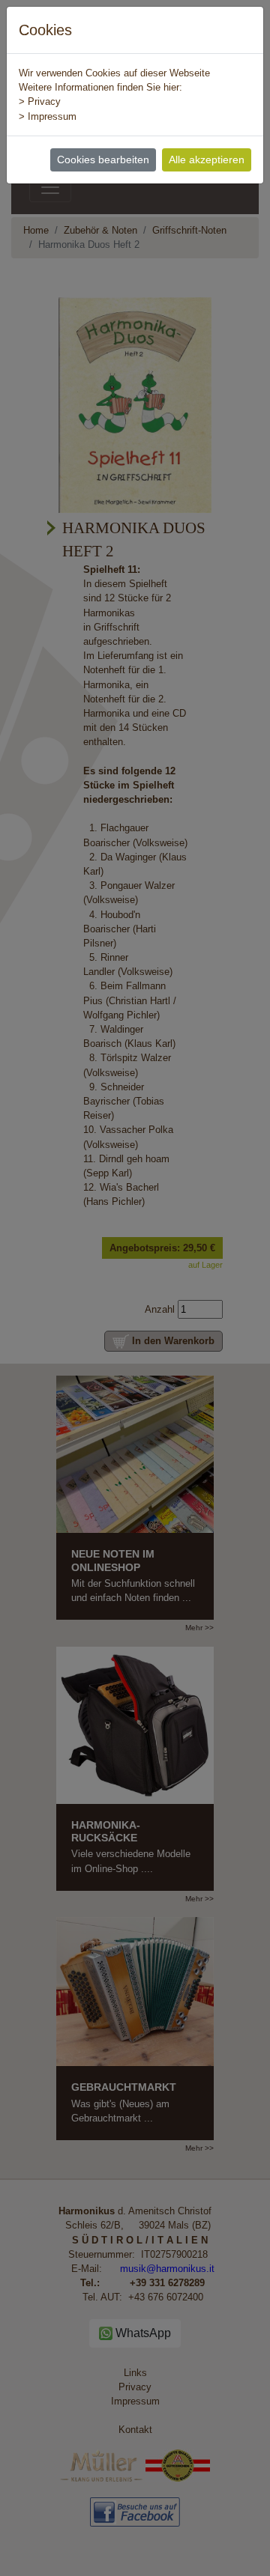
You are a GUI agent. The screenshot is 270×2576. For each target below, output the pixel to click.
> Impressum (48, 116)
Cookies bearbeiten (103, 160)
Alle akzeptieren (207, 160)
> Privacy (40, 101)
